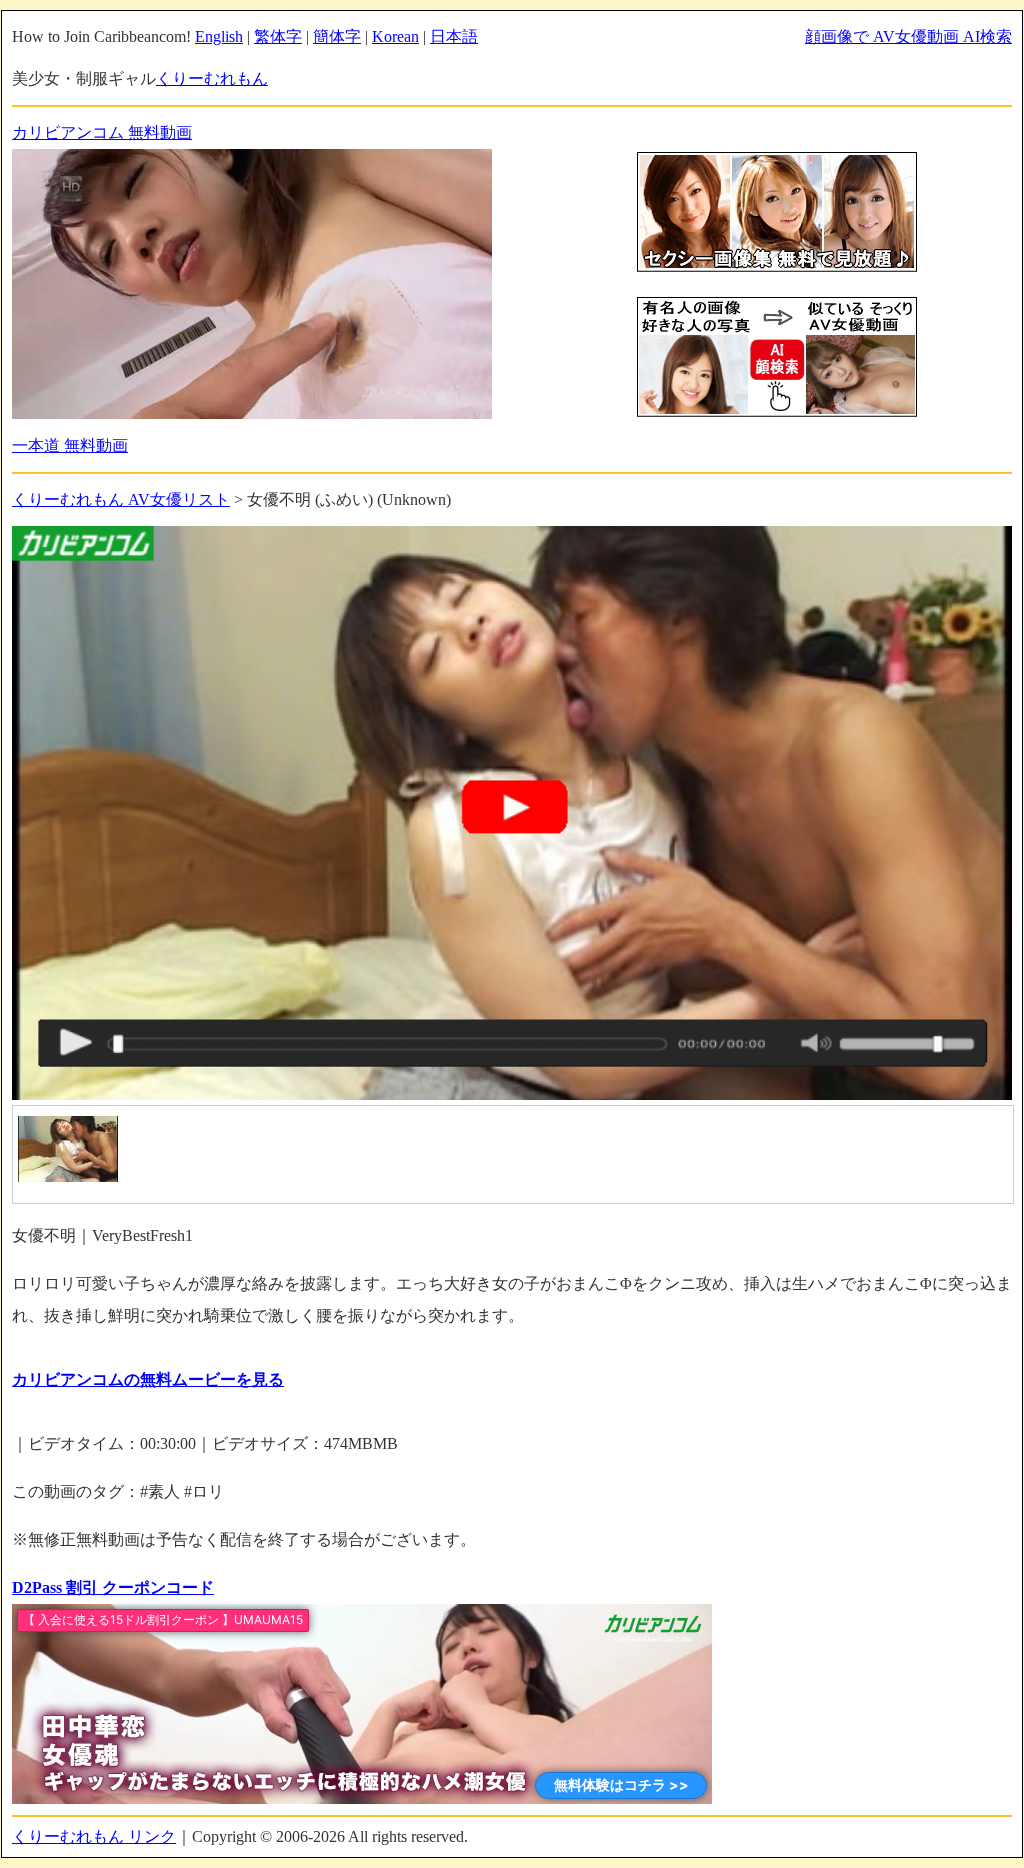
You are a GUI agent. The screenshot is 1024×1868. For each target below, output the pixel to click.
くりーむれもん (212, 78)
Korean (395, 36)
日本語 (454, 36)
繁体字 (278, 36)
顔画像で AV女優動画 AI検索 (908, 36)
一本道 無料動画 (70, 445)
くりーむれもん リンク (94, 1836)
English (219, 36)
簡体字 (337, 36)
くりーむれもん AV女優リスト (121, 499)
